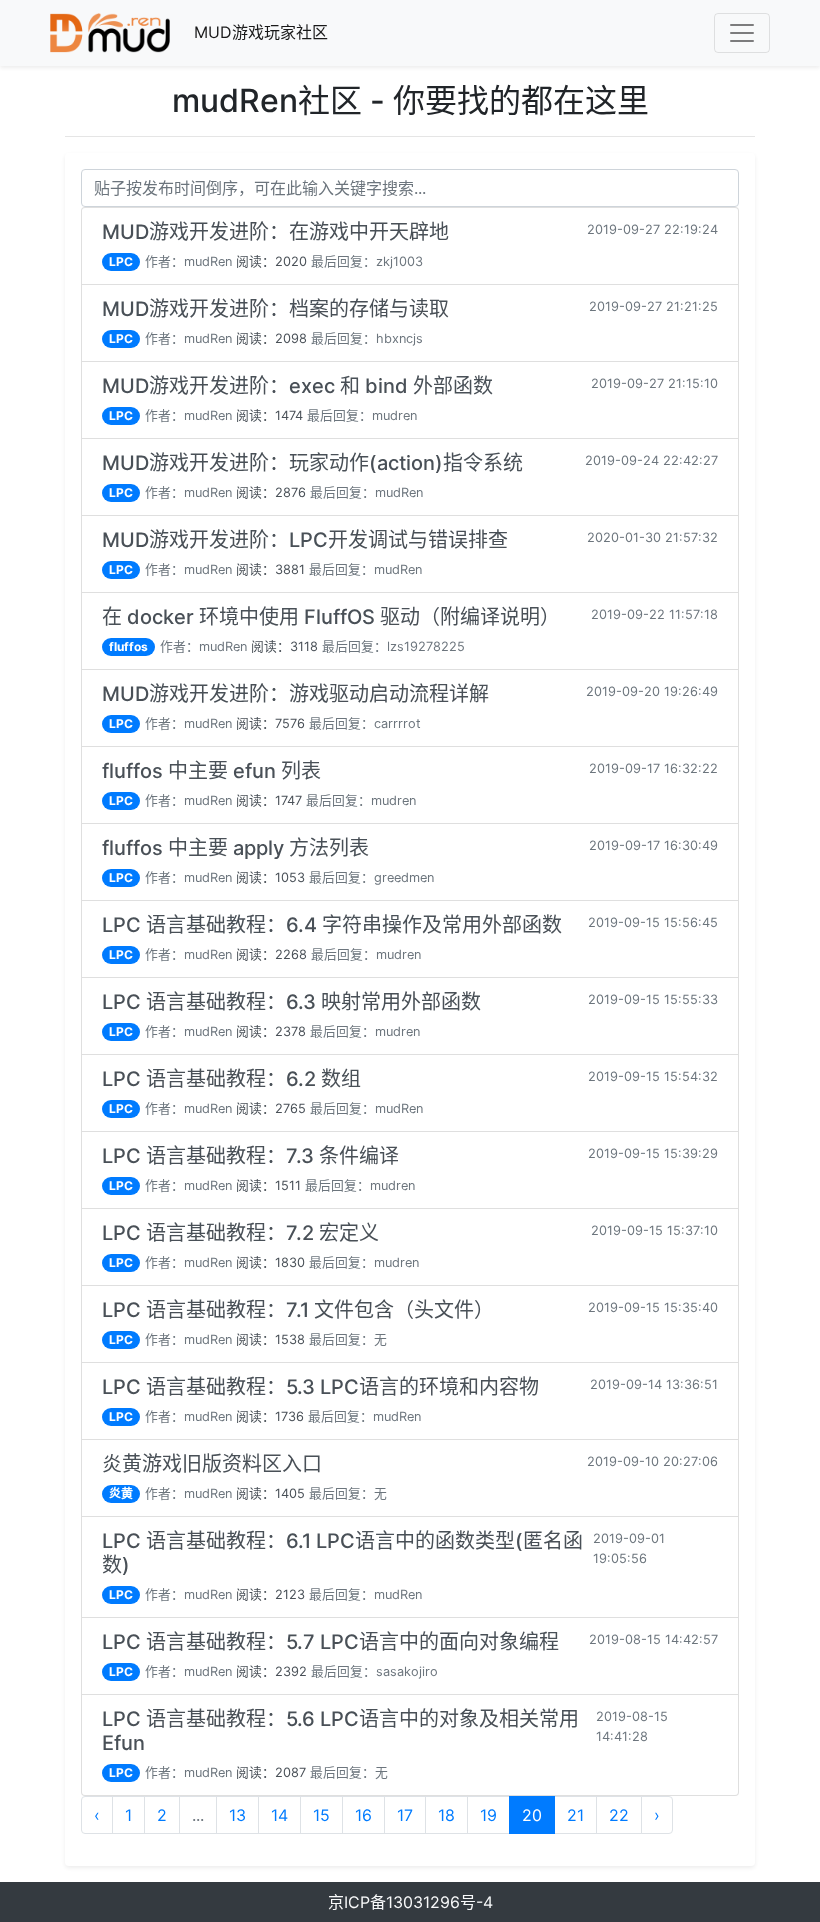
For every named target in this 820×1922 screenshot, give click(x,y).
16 (363, 1815)
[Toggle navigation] (742, 33)
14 (279, 1815)
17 (405, 1815)
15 (321, 1815)
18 (446, 1815)
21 (575, 1815)
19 (488, 1815)
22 (619, 1815)
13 (237, 1815)
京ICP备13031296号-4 (410, 1902)
